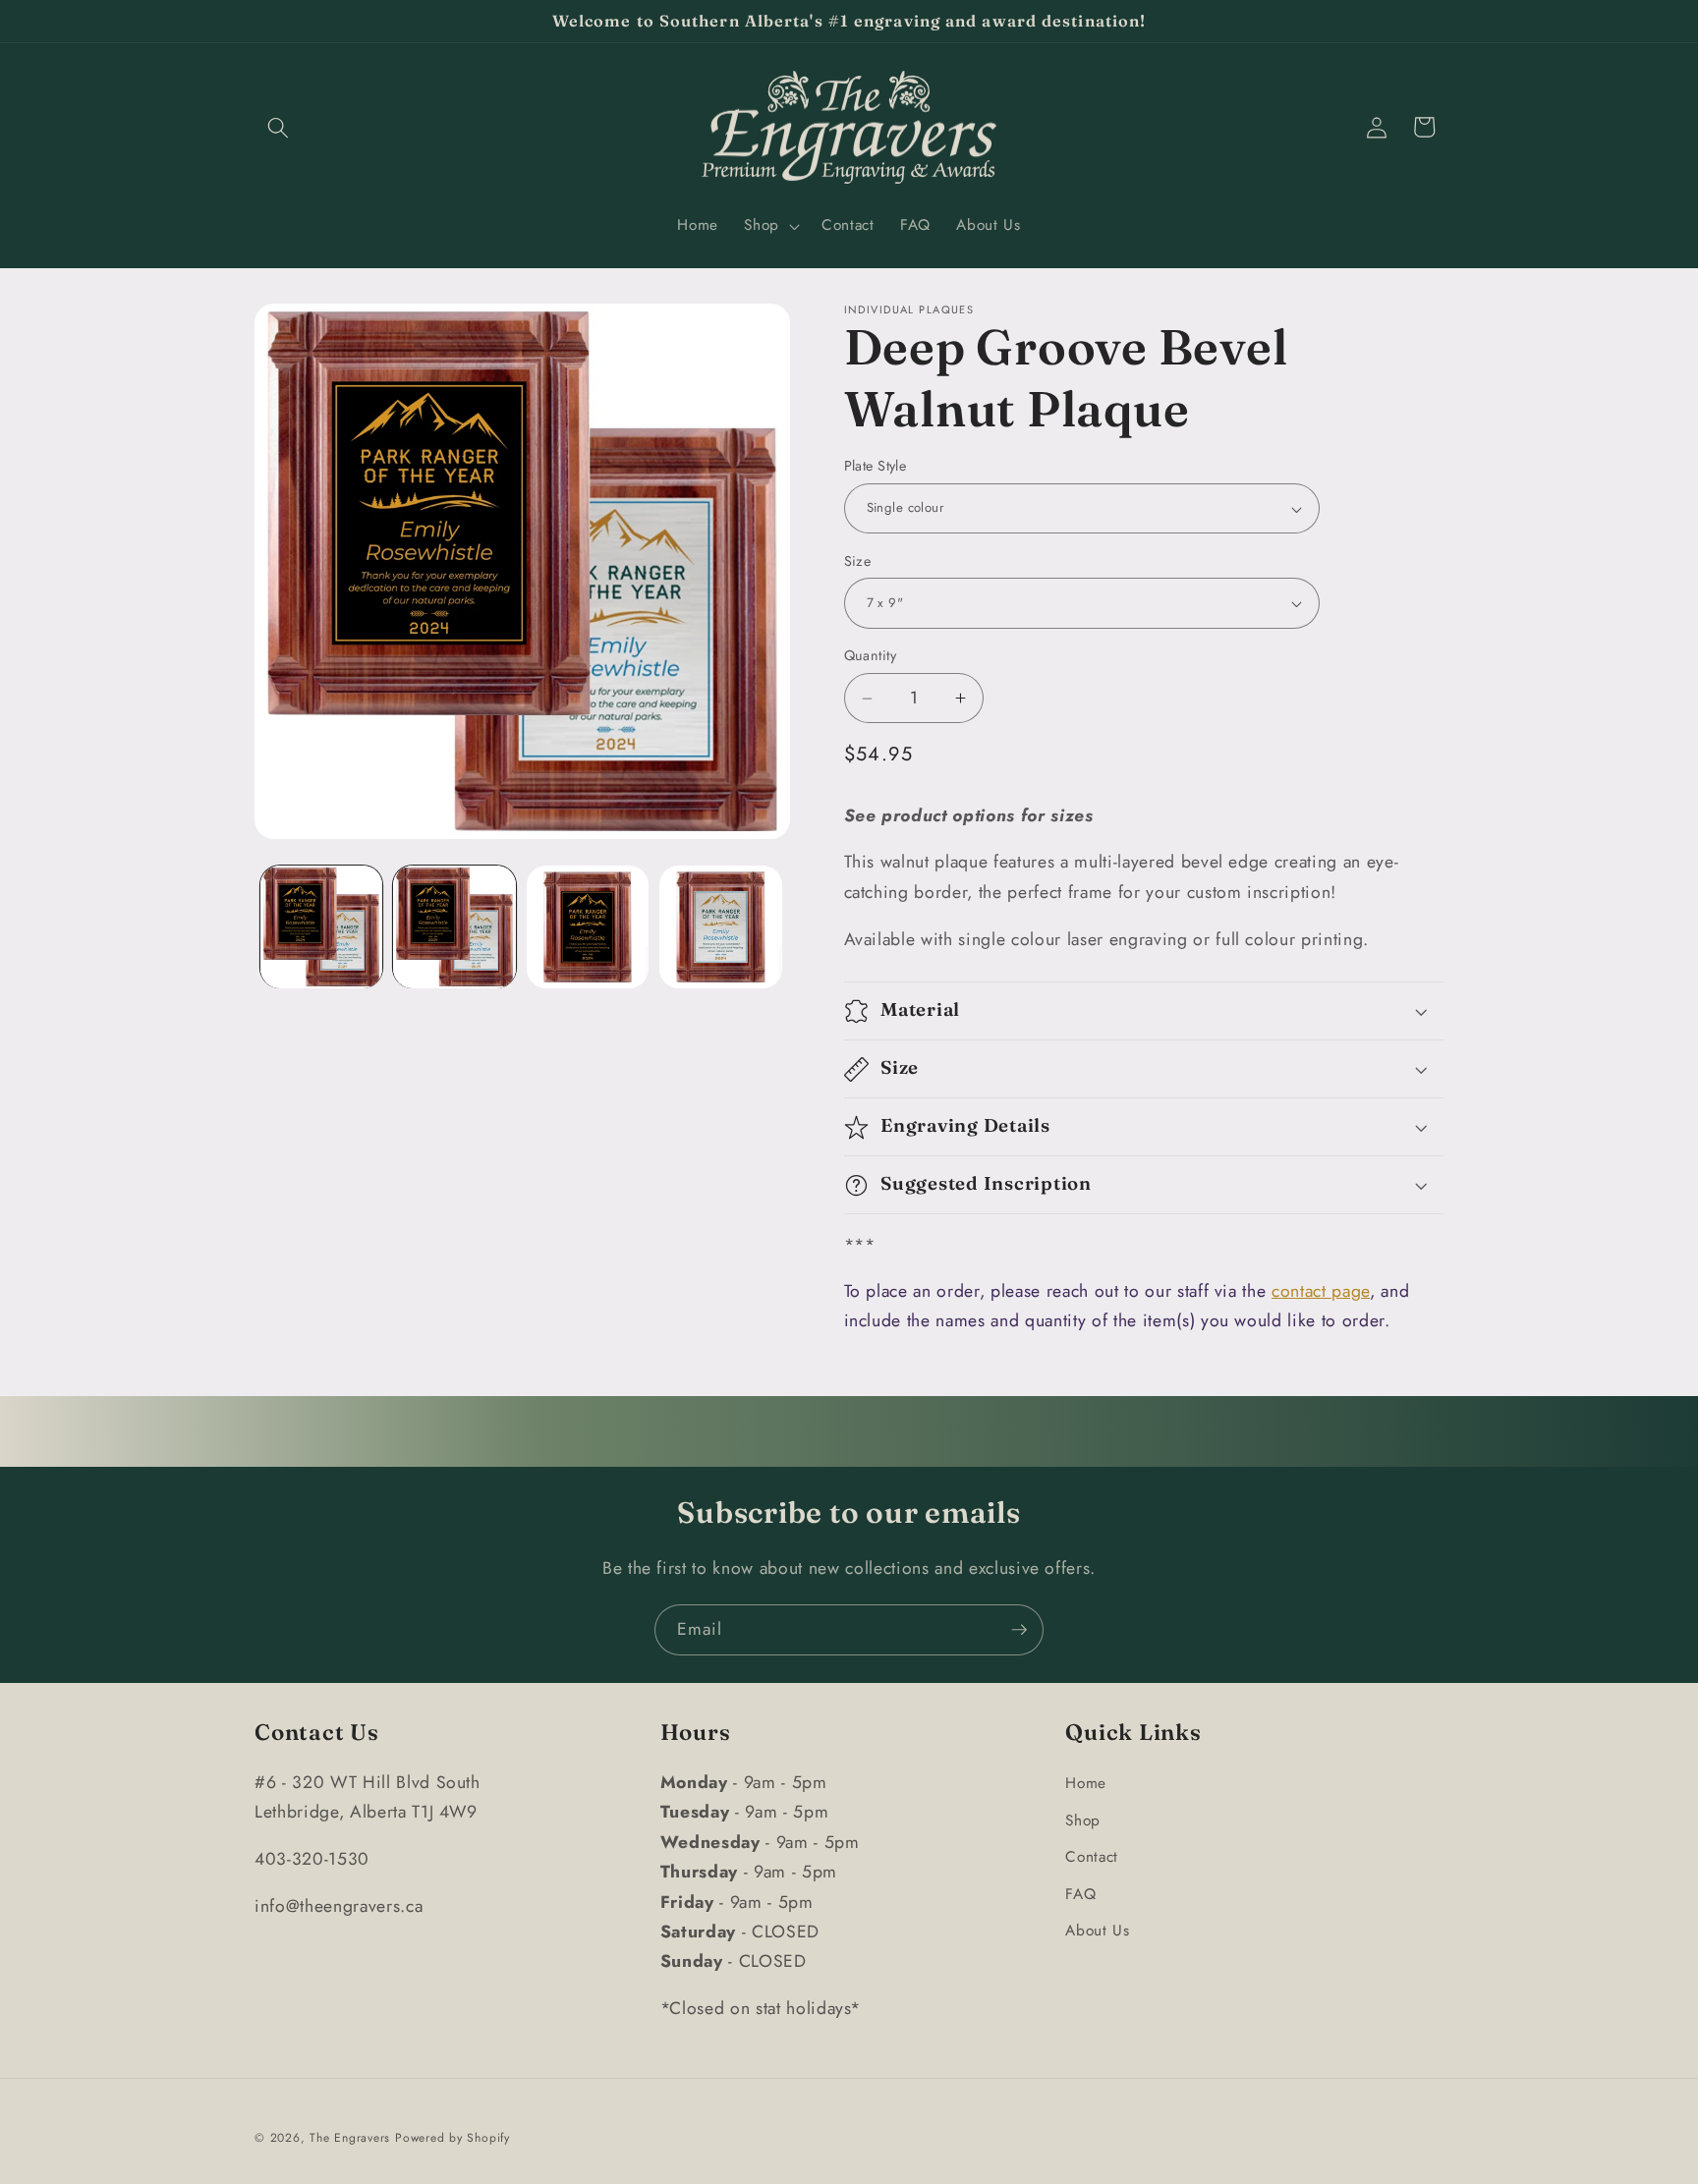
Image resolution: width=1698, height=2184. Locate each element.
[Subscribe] (1019, 1630)
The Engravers (350, 2138)
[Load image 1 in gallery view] (322, 927)
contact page (1321, 1292)
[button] (278, 127)
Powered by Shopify (453, 2138)
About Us (1097, 1932)
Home (1086, 1783)
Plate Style (876, 467)
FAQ (1080, 1894)
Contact (1092, 1857)
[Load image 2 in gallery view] (454, 927)
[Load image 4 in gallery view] (721, 927)
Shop (1083, 1820)
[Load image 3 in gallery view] (588, 927)
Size (858, 561)
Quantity (871, 656)
